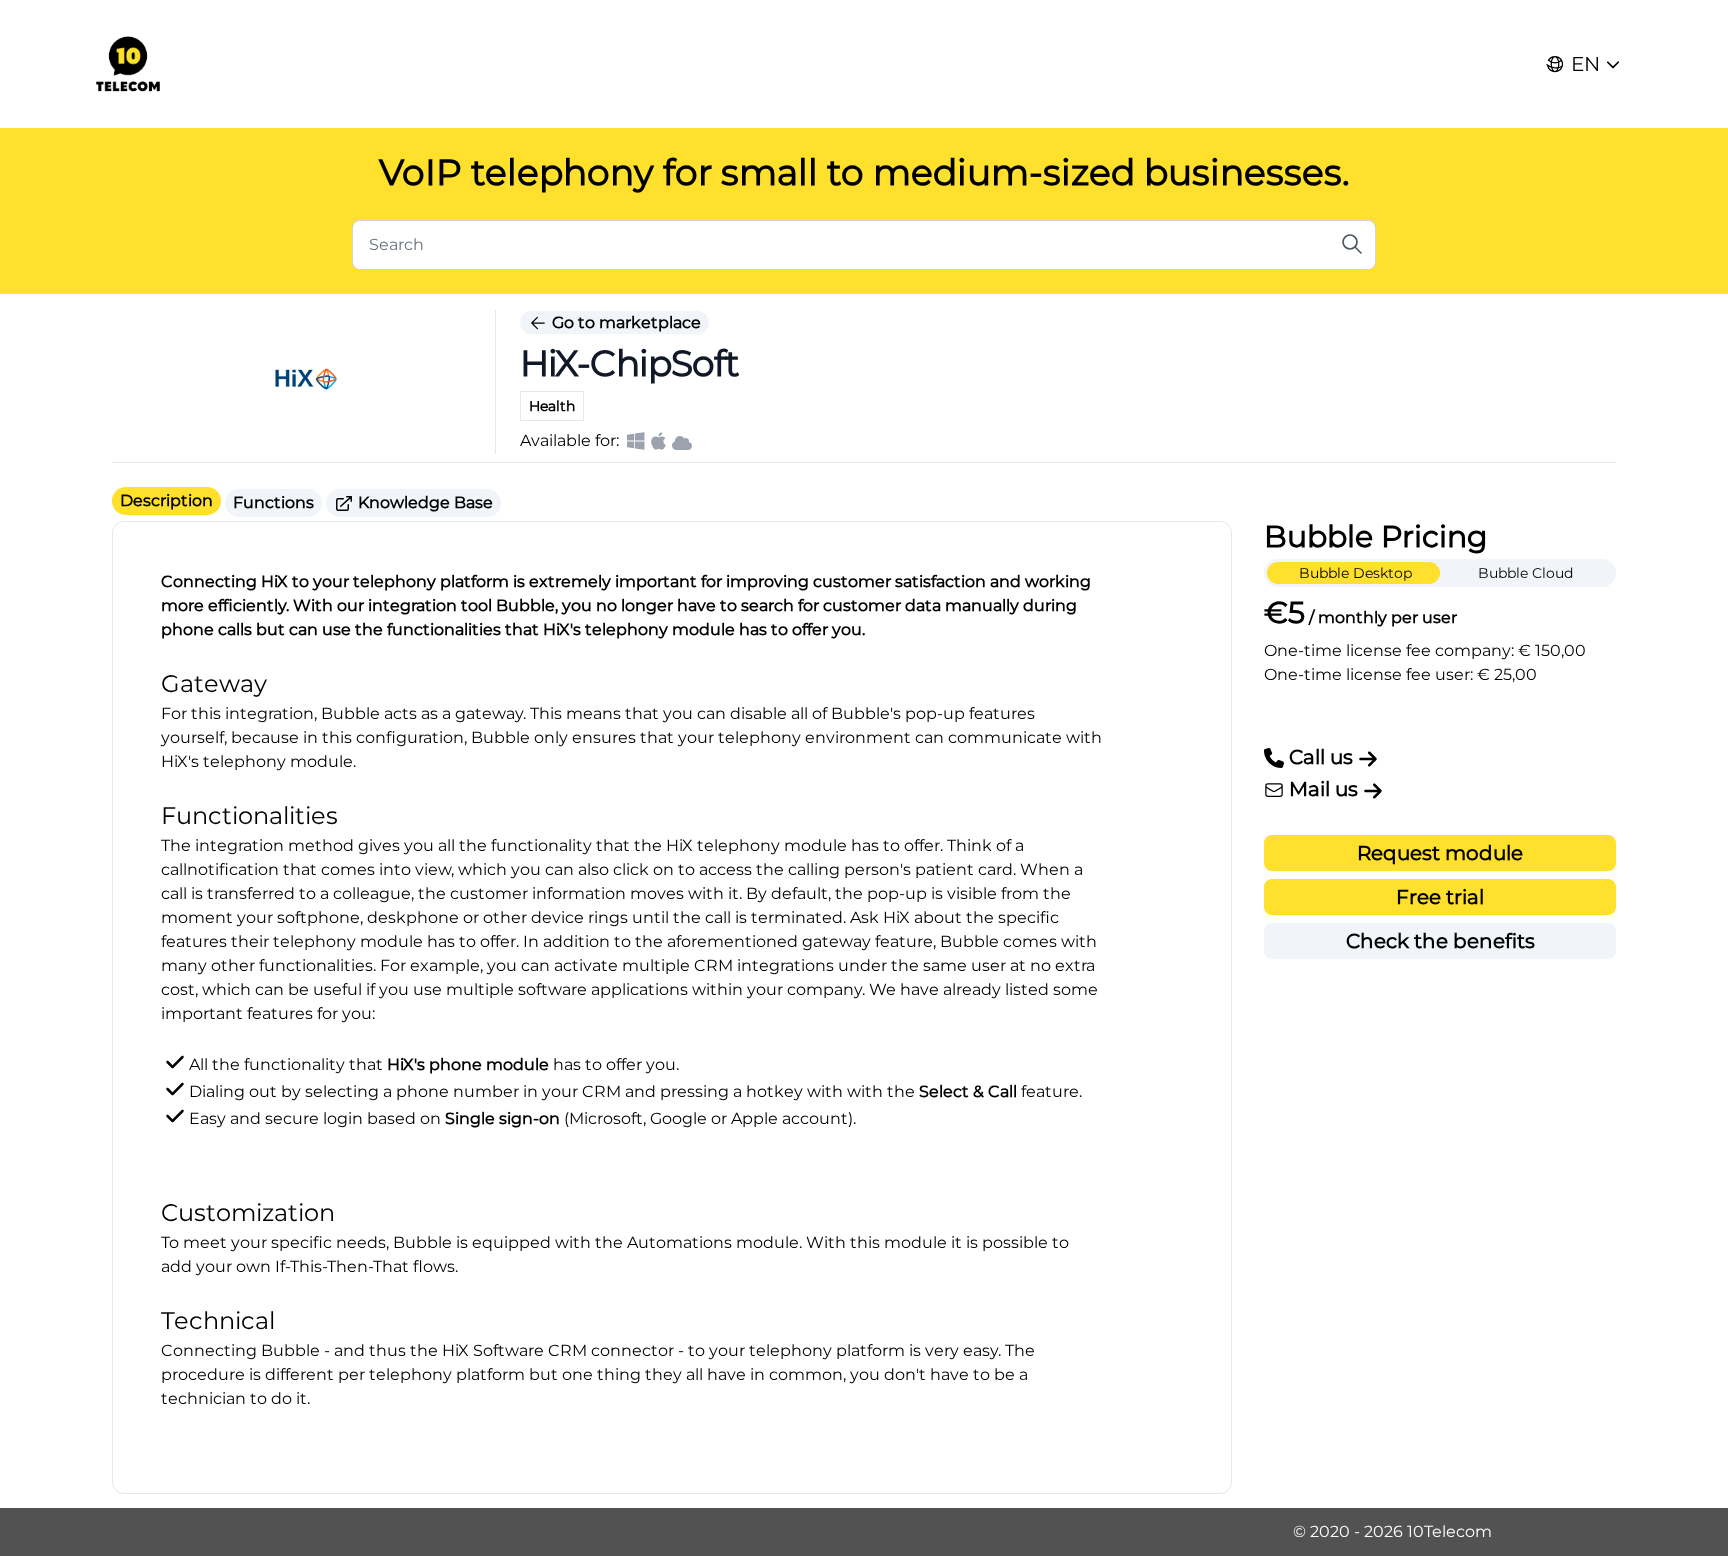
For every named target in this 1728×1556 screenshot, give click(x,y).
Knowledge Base (423, 502)
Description (166, 500)
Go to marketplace (624, 322)
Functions (273, 502)
